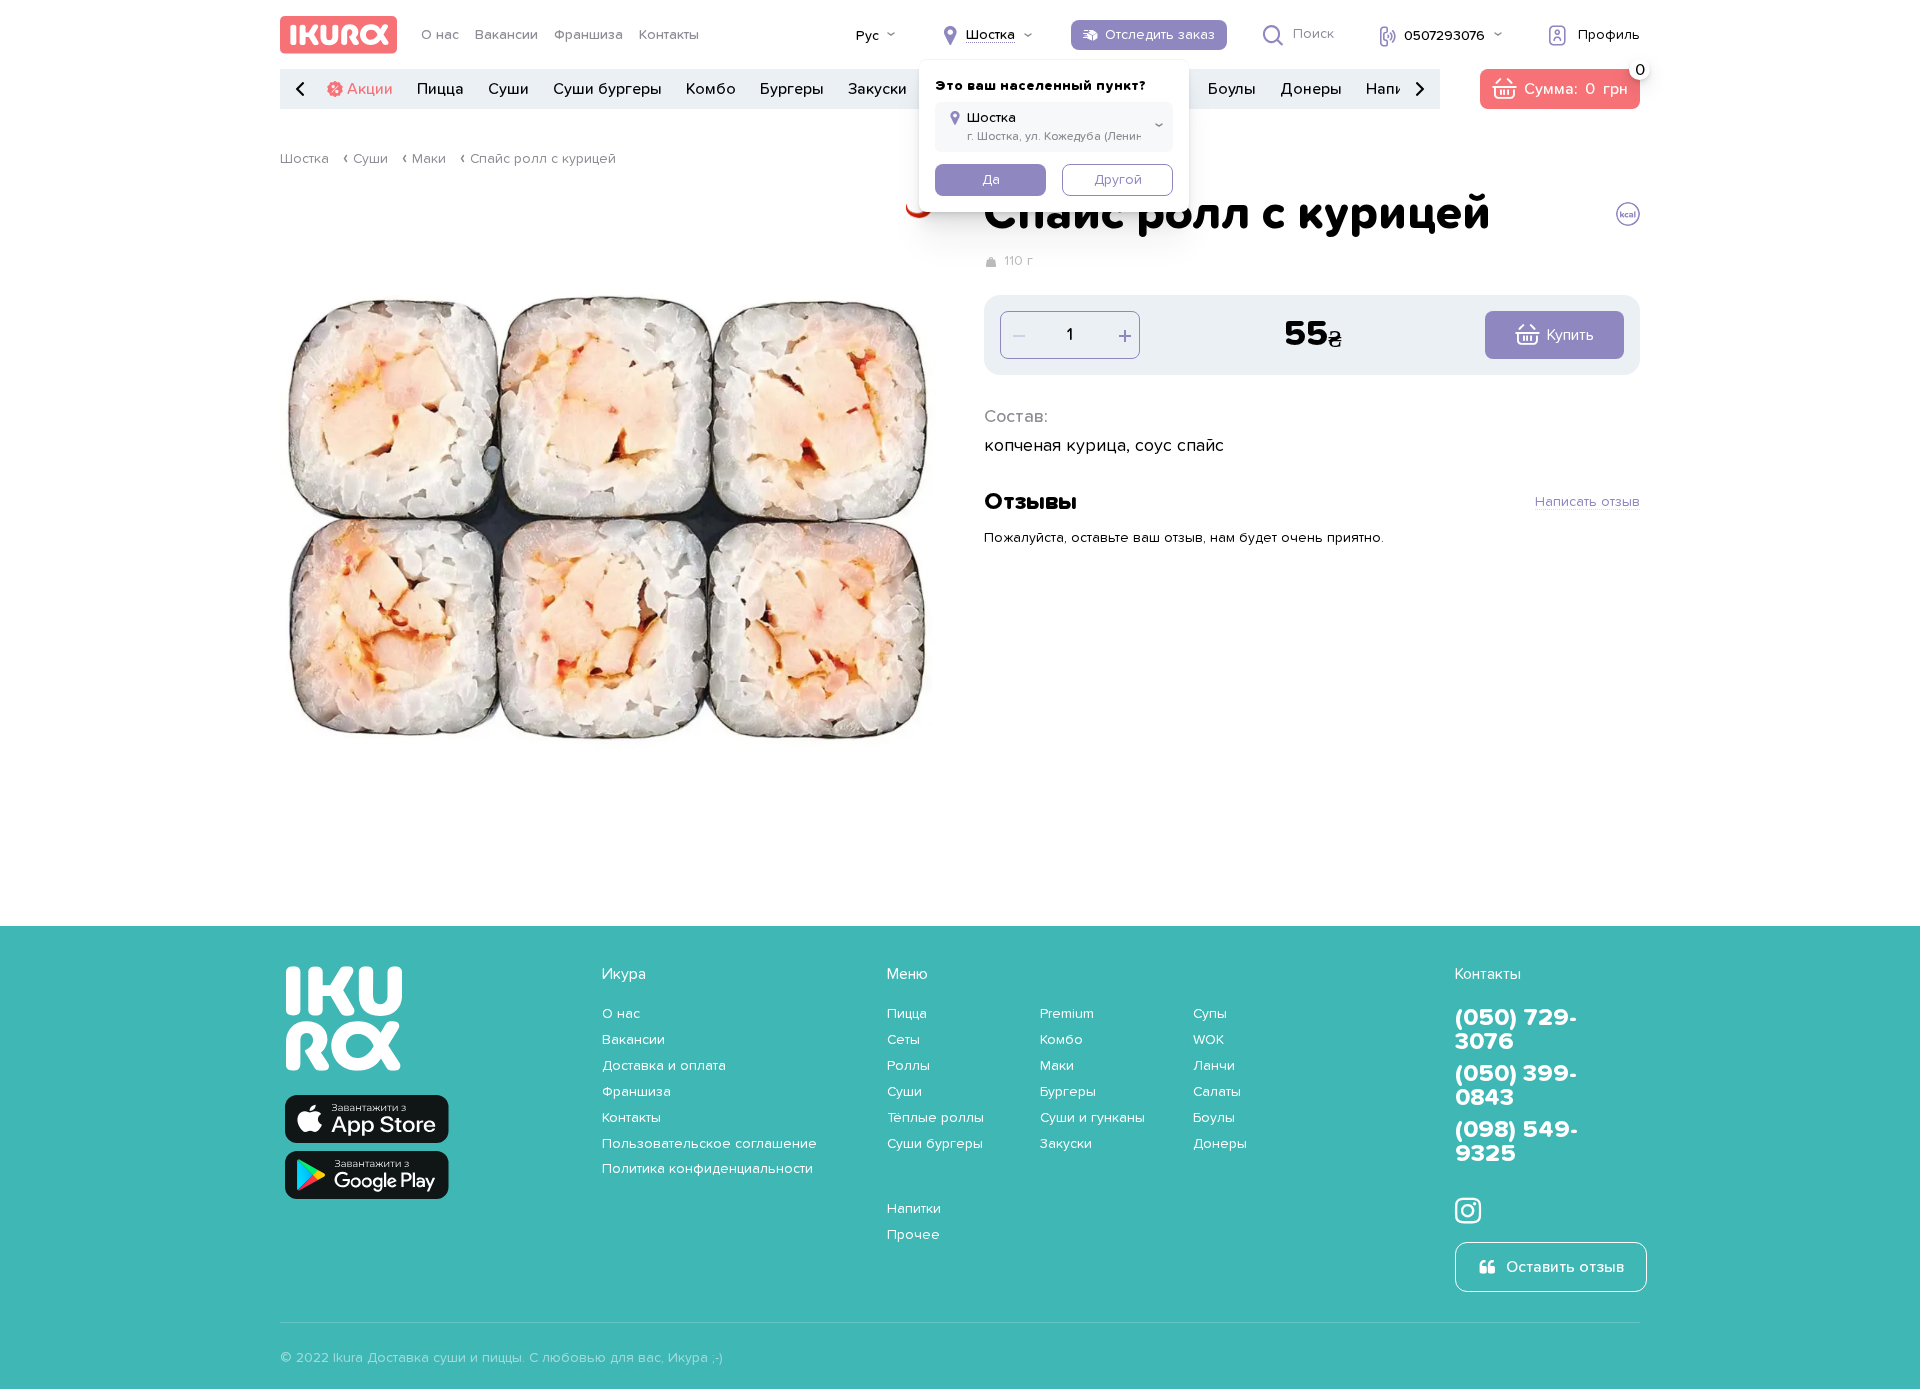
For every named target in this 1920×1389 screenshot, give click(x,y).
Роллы (908, 1066)
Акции (370, 89)
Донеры (1311, 89)
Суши (508, 89)
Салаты (1217, 1092)
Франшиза (588, 35)
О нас (440, 35)
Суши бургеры (607, 89)
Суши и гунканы (1092, 1118)
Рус (867, 36)
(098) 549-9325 (1516, 1142)
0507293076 (1444, 36)
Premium (1067, 1014)
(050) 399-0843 (1516, 1086)
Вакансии (506, 35)
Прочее (913, 1235)
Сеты (903, 1040)
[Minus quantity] (1123, 335)
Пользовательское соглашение (709, 1144)
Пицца (440, 89)
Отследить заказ (1160, 35)
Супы (1210, 1014)
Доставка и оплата (664, 1066)
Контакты (669, 35)
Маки (429, 159)
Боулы (1232, 89)
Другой (1118, 180)
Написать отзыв (1587, 502)
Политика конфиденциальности (707, 1169)
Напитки (1397, 89)
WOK (1208, 1040)
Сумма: (1559, 89)
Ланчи (1214, 1066)
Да (991, 180)
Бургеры (792, 89)
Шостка (304, 159)
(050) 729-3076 (1516, 1030)
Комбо (711, 89)
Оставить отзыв (1565, 1267)
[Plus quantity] (1017, 335)
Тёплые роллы (935, 1118)
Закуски (877, 89)
